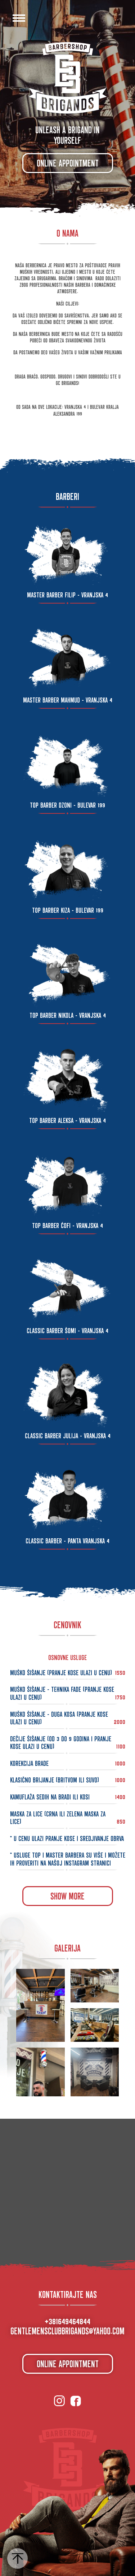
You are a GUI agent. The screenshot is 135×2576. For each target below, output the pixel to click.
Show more (67, 1894)
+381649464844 (67, 2320)
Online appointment (68, 161)
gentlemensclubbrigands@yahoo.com (67, 2329)
